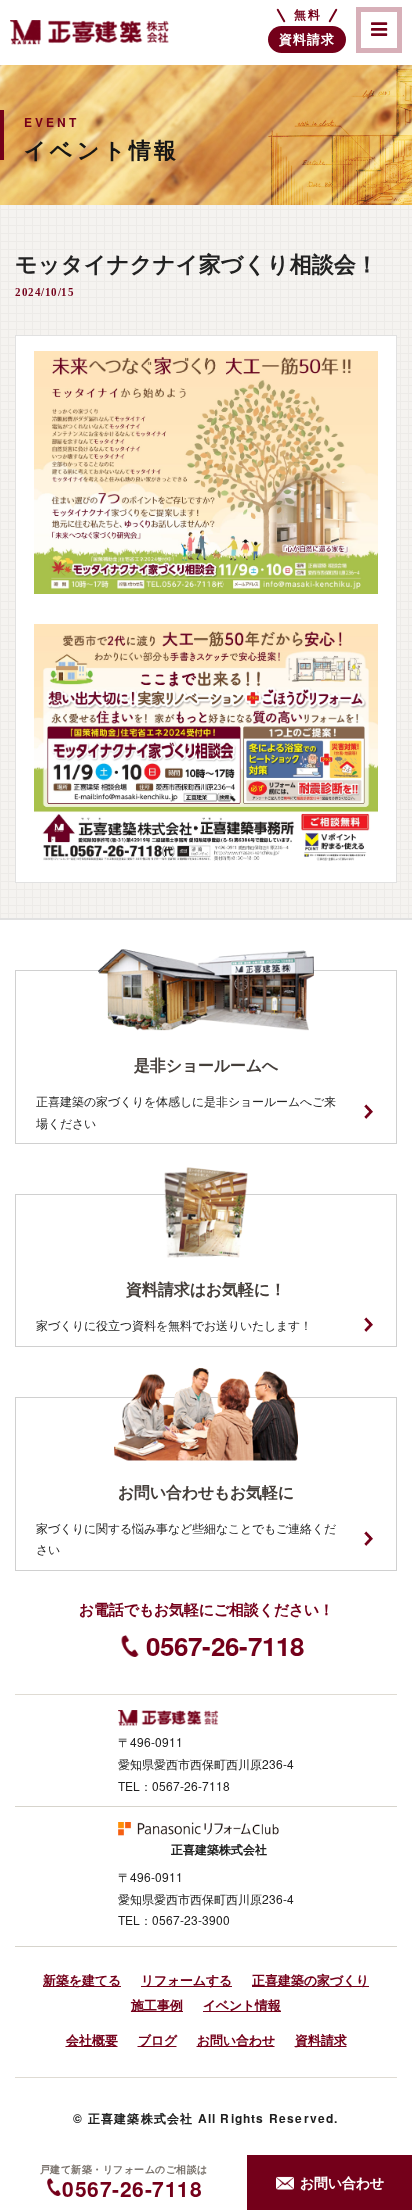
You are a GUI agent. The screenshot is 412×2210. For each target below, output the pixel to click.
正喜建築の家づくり (310, 1979)
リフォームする (186, 1979)
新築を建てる (82, 1979)
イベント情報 (242, 2004)
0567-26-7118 (225, 1645)
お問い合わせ (236, 2039)
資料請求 (321, 2039)
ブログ (157, 2039)
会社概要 (92, 2039)
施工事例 (157, 2004)
